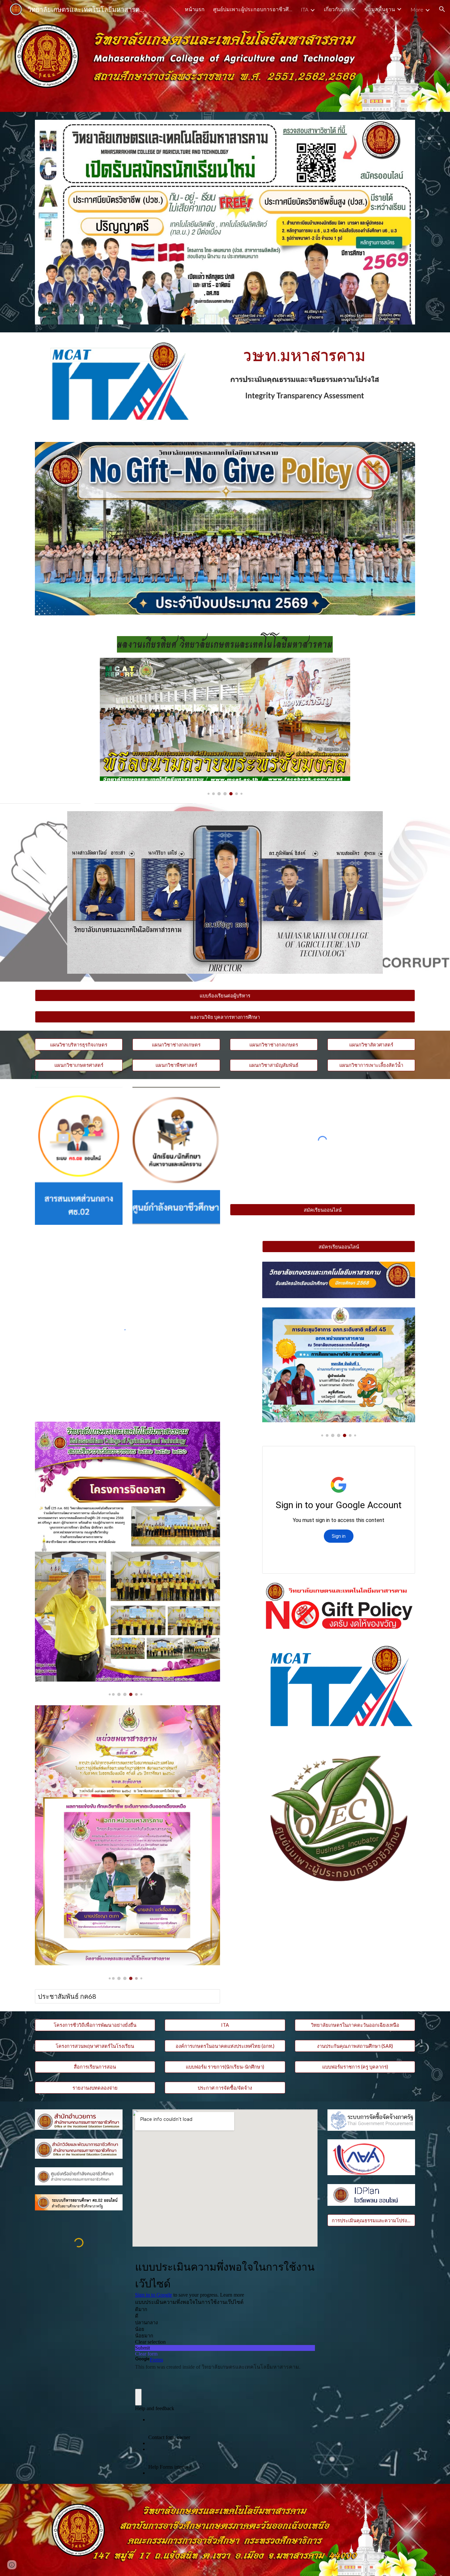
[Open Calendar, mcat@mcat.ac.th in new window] (403, 1455)
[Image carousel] (225, 727)
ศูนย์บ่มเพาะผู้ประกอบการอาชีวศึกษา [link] (253, 9)
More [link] (417, 9)
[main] (225, 644)
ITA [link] (305, 9)
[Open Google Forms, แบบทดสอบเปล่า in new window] (305, 2264)
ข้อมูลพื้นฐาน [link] (380, 9)
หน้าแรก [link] (195, 9)
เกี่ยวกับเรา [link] (336, 9)
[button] (442, 9)
